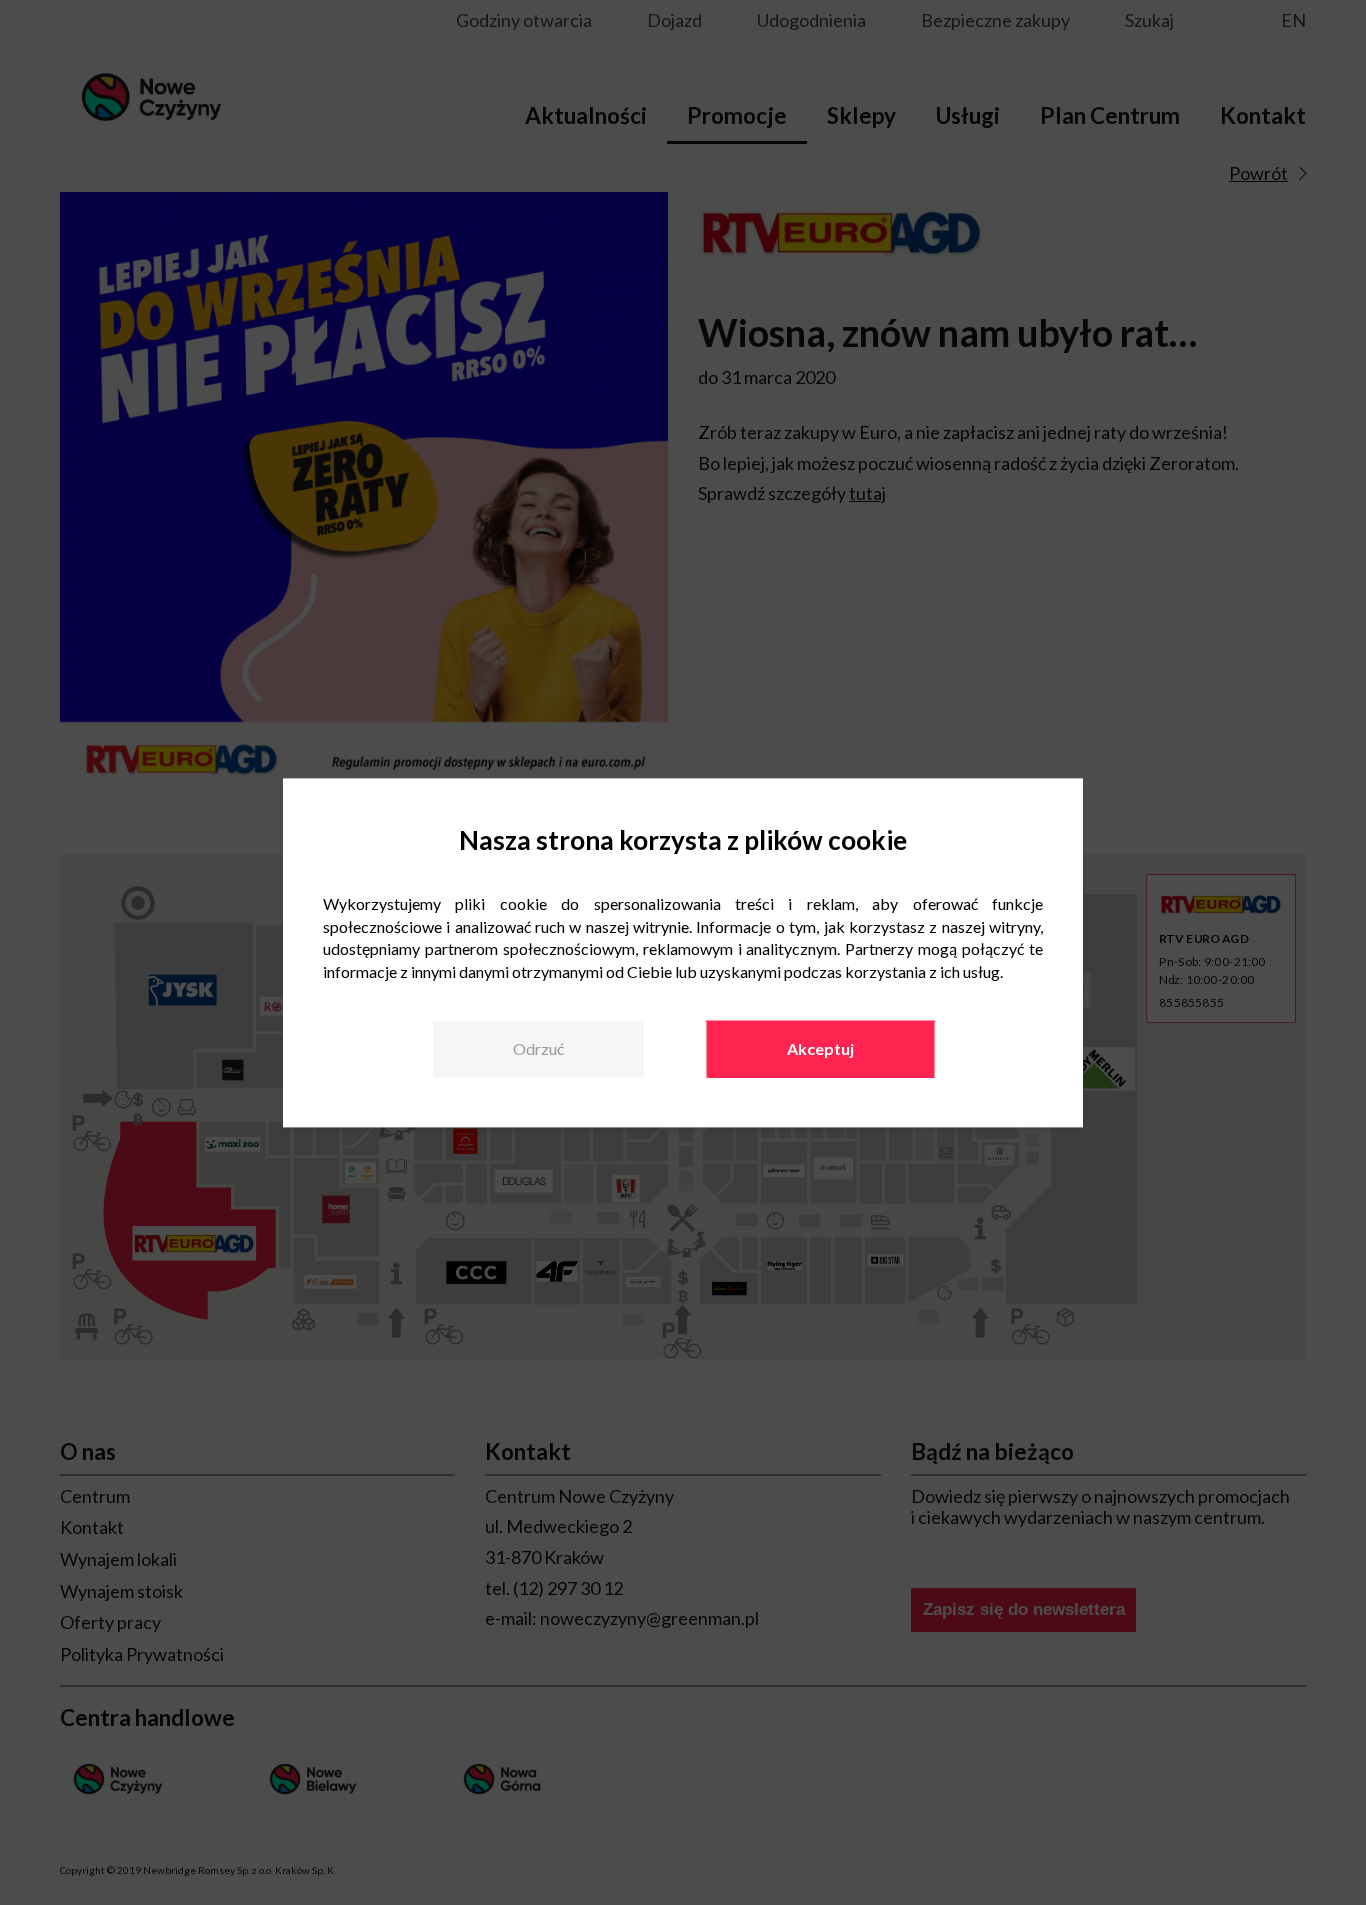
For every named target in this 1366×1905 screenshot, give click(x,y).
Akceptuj (820, 1049)
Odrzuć (538, 1049)
